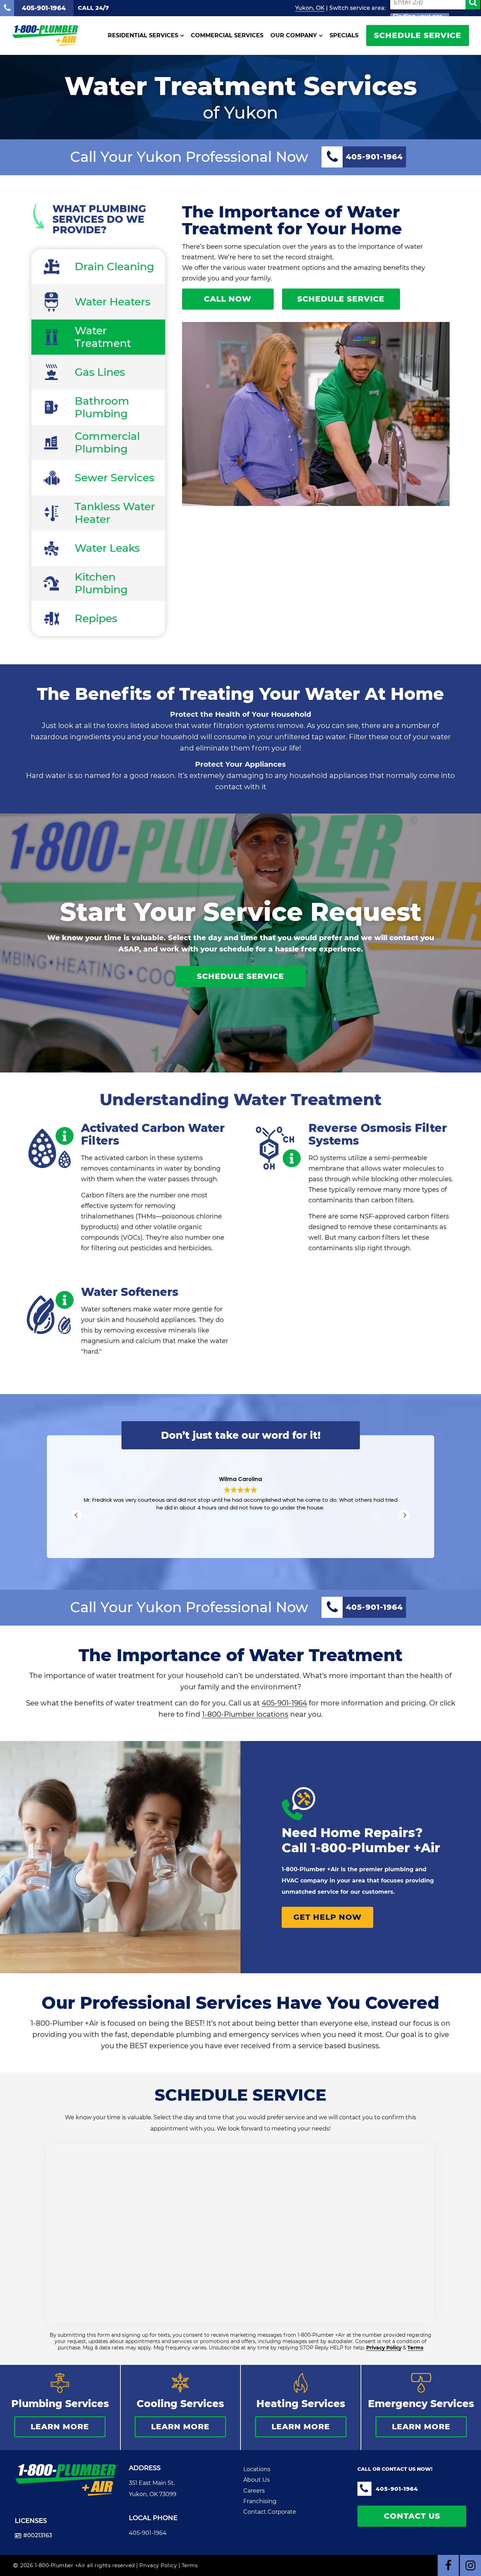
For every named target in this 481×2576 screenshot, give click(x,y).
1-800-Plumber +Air (375, 1848)
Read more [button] (241, 1533)
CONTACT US (412, 2516)
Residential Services (143, 36)
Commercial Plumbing (107, 442)
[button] (405, 1515)
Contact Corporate (270, 2512)
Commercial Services (227, 36)
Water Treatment (103, 337)
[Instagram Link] (470, 2565)
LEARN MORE (60, 2427)
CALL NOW (228, 299)
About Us (257, 2480)
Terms (415, 2348)
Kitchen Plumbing (101, 583)
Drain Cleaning (114, 267)
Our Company (294, 36)
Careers (254, 2491)
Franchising (260, 2501)
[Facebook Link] (448, 2565)
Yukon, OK (310, 8)
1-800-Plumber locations (245, 1714)
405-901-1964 (284, 1703)
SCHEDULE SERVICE (418, 35)
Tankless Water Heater (115, 513)
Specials (344, 36)
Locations (257, 2469)
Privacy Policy (384, 2348)
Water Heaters (113, 302)
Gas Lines (100, 372)
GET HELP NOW (327, 1917)
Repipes (96, 618)
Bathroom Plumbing (102, 407)
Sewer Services (114, 478)
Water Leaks (107, 548)
